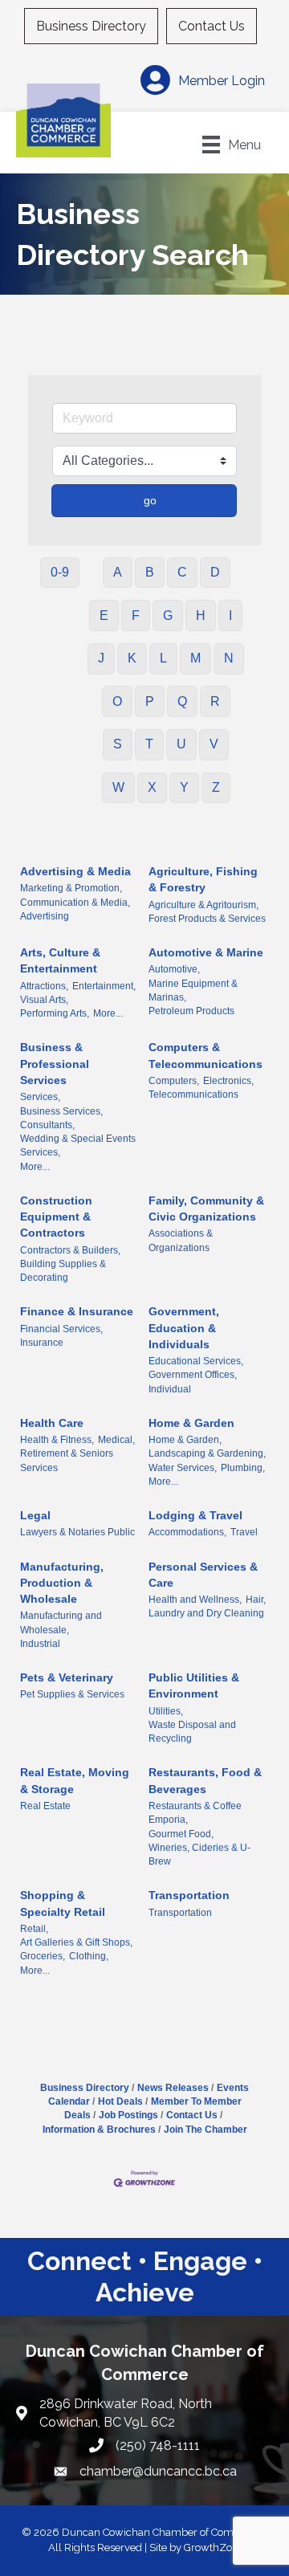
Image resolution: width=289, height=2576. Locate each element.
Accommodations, (187, 1532)
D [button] (215, 572)
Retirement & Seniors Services (67, 1460)
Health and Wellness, (195, 1600)
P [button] (150, 701)
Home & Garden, (185, 1440)
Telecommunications (193, 1094)
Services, (40, 1097)
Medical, (116, 1440)
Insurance (42, 1343)
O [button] (117, 701)
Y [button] (184, 787)
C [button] (182, 572)
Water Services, (183, 1468)
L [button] (163, 658)
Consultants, (47, 1125)
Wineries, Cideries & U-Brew (199, 1855)
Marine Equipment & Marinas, (193, 990)
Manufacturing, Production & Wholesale (62, 1583)
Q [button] (182, 701)
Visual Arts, (44, 1000)
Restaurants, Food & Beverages (205, 1780)
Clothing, (89, 1956)
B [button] (150, 572)
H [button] (201, 615)
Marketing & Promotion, (71, 888)
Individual (170, 1389)
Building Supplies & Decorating (63, 1271)
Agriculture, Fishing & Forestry (203, 879)
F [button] (136, 615)
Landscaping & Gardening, (207, 1453)
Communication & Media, (75, 903)
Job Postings (128, 2115)
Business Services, (61, 1111)
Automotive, (174, 969)
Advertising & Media (75, 871)
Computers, (174, 1081)
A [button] (118, 572)
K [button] (132, 658)
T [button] (149, 744)
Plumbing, (243, 1468)
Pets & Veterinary (67, 1677)
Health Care (52, 1423)
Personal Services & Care (203, 1575)
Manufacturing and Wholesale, (61, 1622)
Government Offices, (193, 1375)
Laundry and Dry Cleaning (206, 1613)
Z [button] (216, 787)
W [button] (118, 787)
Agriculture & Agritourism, (204, 905)
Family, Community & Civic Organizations (206, 1209)
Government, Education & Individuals (184, 1328)
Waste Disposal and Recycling (192, 1732)
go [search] (150, 500)
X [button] (152, 787)
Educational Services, (196, 1361)
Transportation (189, 1895)
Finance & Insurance (77, 1311)
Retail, (34, 1929)
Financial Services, (61, 1329)
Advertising (45, 916)
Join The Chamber (206, 2130)
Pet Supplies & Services (72, 1694)
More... (108, 1013)
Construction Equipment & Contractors (56, 1217)
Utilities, (166, 1711)
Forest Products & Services (207, 919)
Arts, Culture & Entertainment (60, 960)
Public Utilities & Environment (194, 1685)
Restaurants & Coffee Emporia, (195, 1813)
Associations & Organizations (181, 1240)
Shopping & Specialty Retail (63, 1903)
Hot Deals (120, 2101)
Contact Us (212, 26)
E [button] (104, 615)
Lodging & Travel (195, 1515)
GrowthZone (214, 2547)
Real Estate (45, 1806)
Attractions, (44, 986)
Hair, (256, 1600)
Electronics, (228, 1081)
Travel (244, 1532)
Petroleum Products (191, 1011)
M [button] (195, 658)
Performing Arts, (55, 1013)
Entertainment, (104, 986)
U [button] (181, 744)
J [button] (101, 658)
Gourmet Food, (181, 1834)
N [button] (229, 658)
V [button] (214, 744)
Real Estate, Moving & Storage (75, 1780)
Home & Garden (191, 1423)
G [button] (168, 615)
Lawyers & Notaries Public (77, 1532)
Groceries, (43, 1956)
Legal (35, 1515)
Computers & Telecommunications (206, 1055)
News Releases (173, 2088)
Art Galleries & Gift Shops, (76, 1942)
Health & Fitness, (57, 1440)
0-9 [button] (60, 572)
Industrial (40, 1644)
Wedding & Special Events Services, (78, 1145)
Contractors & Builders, (70, 1250)
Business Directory (91, 26)
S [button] (118, 744)
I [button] (230, 615)
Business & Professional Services (55, 1064)
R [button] (215, 701)
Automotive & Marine (206, 952)
